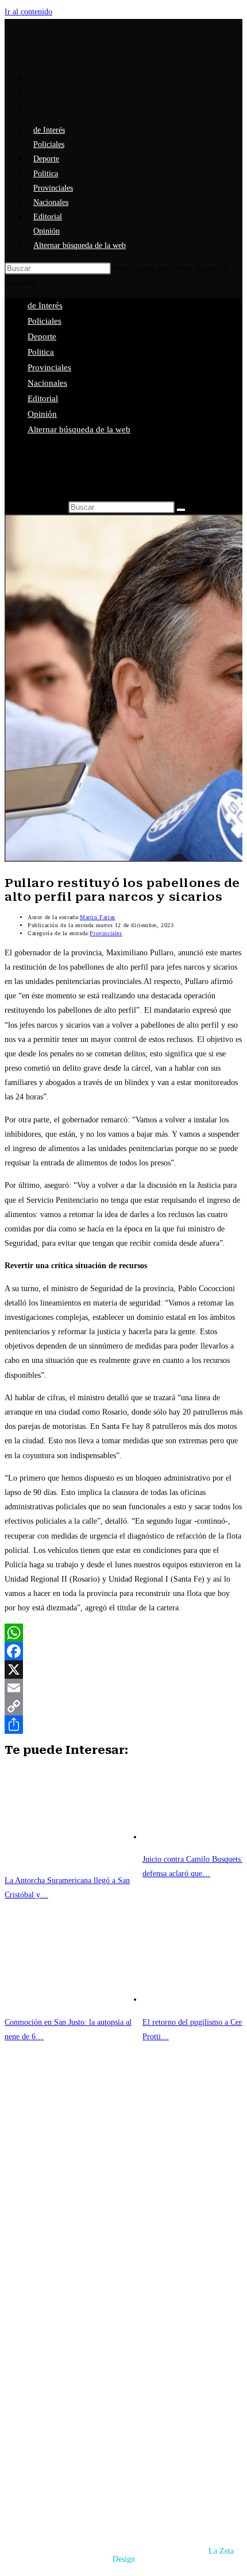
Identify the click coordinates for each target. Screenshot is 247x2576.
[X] (123, 1669)
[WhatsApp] (123, 1633)
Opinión (42, 414)
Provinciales (49, 367)
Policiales (45, 321)
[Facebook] (123, 1651)
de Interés (45, 305)
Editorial (43, 398)
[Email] (123, 1688)
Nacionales (47, 383)
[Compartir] (123, 1725)
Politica (41, 352)
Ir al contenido (28, 12)
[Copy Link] (123, 1706)
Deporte (42, 336)
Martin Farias (98, 917)
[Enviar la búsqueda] (181, 510)
